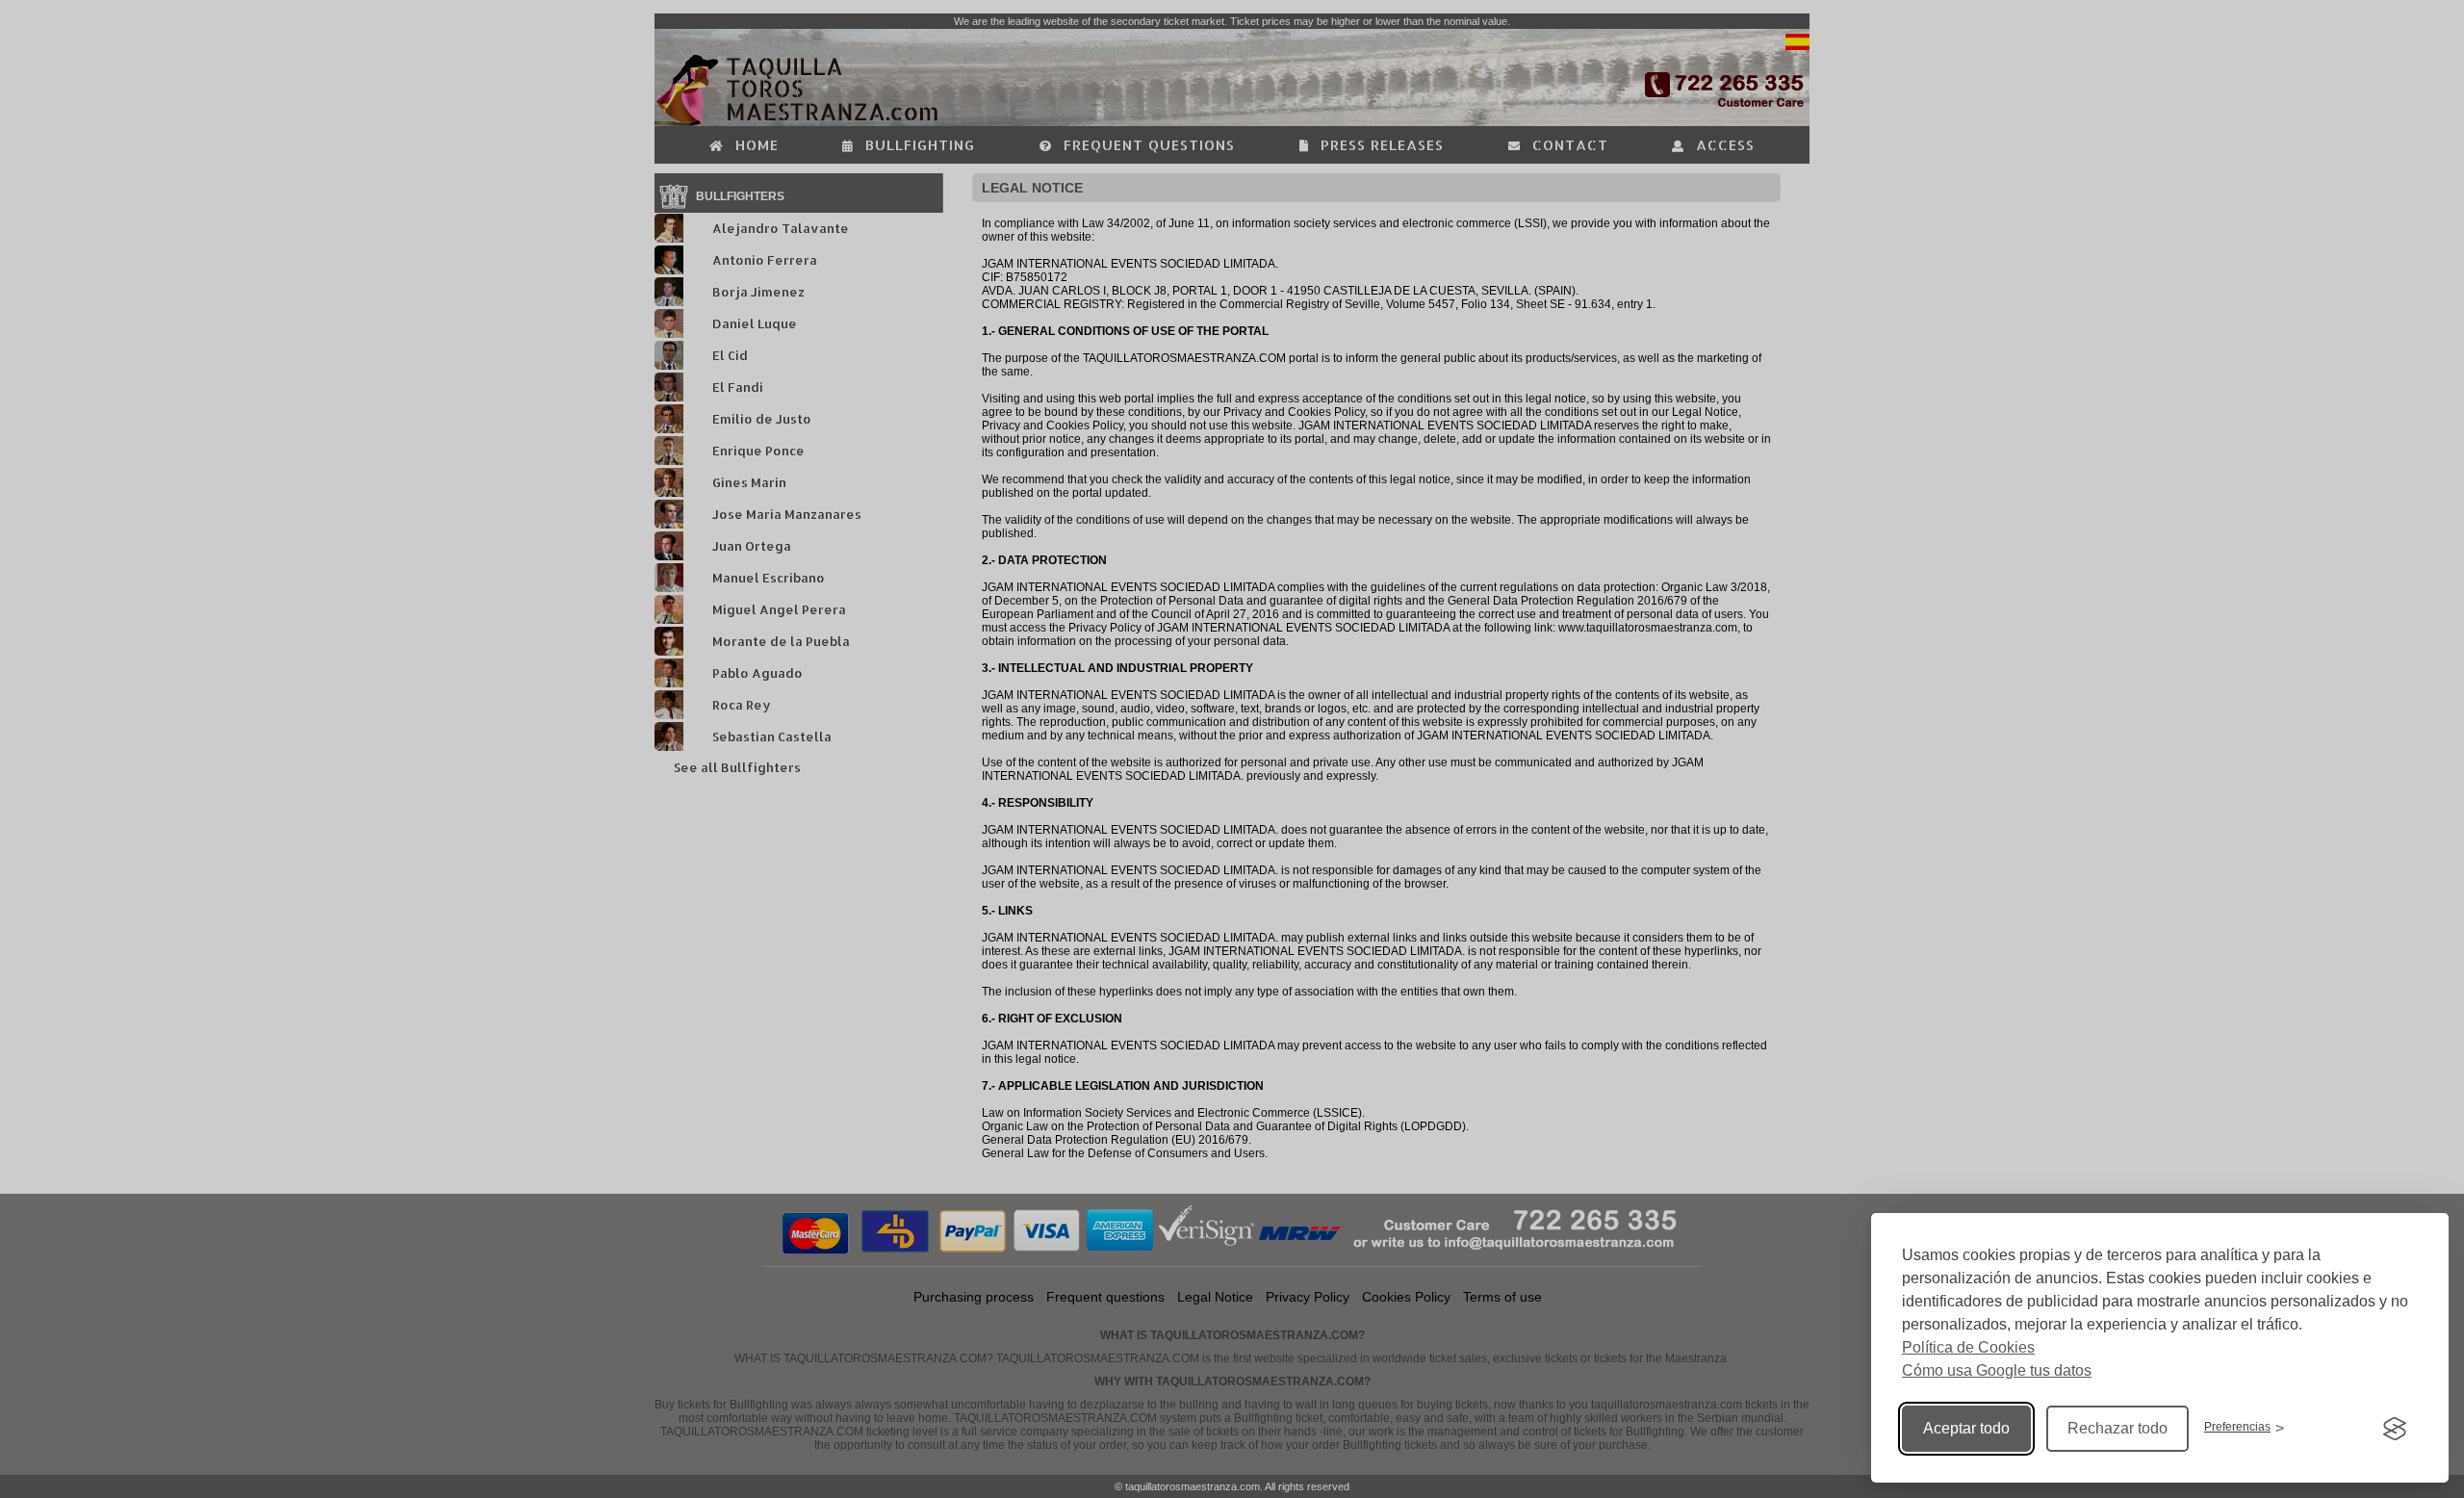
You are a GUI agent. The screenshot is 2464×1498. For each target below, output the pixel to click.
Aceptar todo (1966, 1428)
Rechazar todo (2117, 1428)
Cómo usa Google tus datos (1997, 1370)
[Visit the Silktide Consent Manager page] (2395, 1429)
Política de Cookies (1968, 1347)
